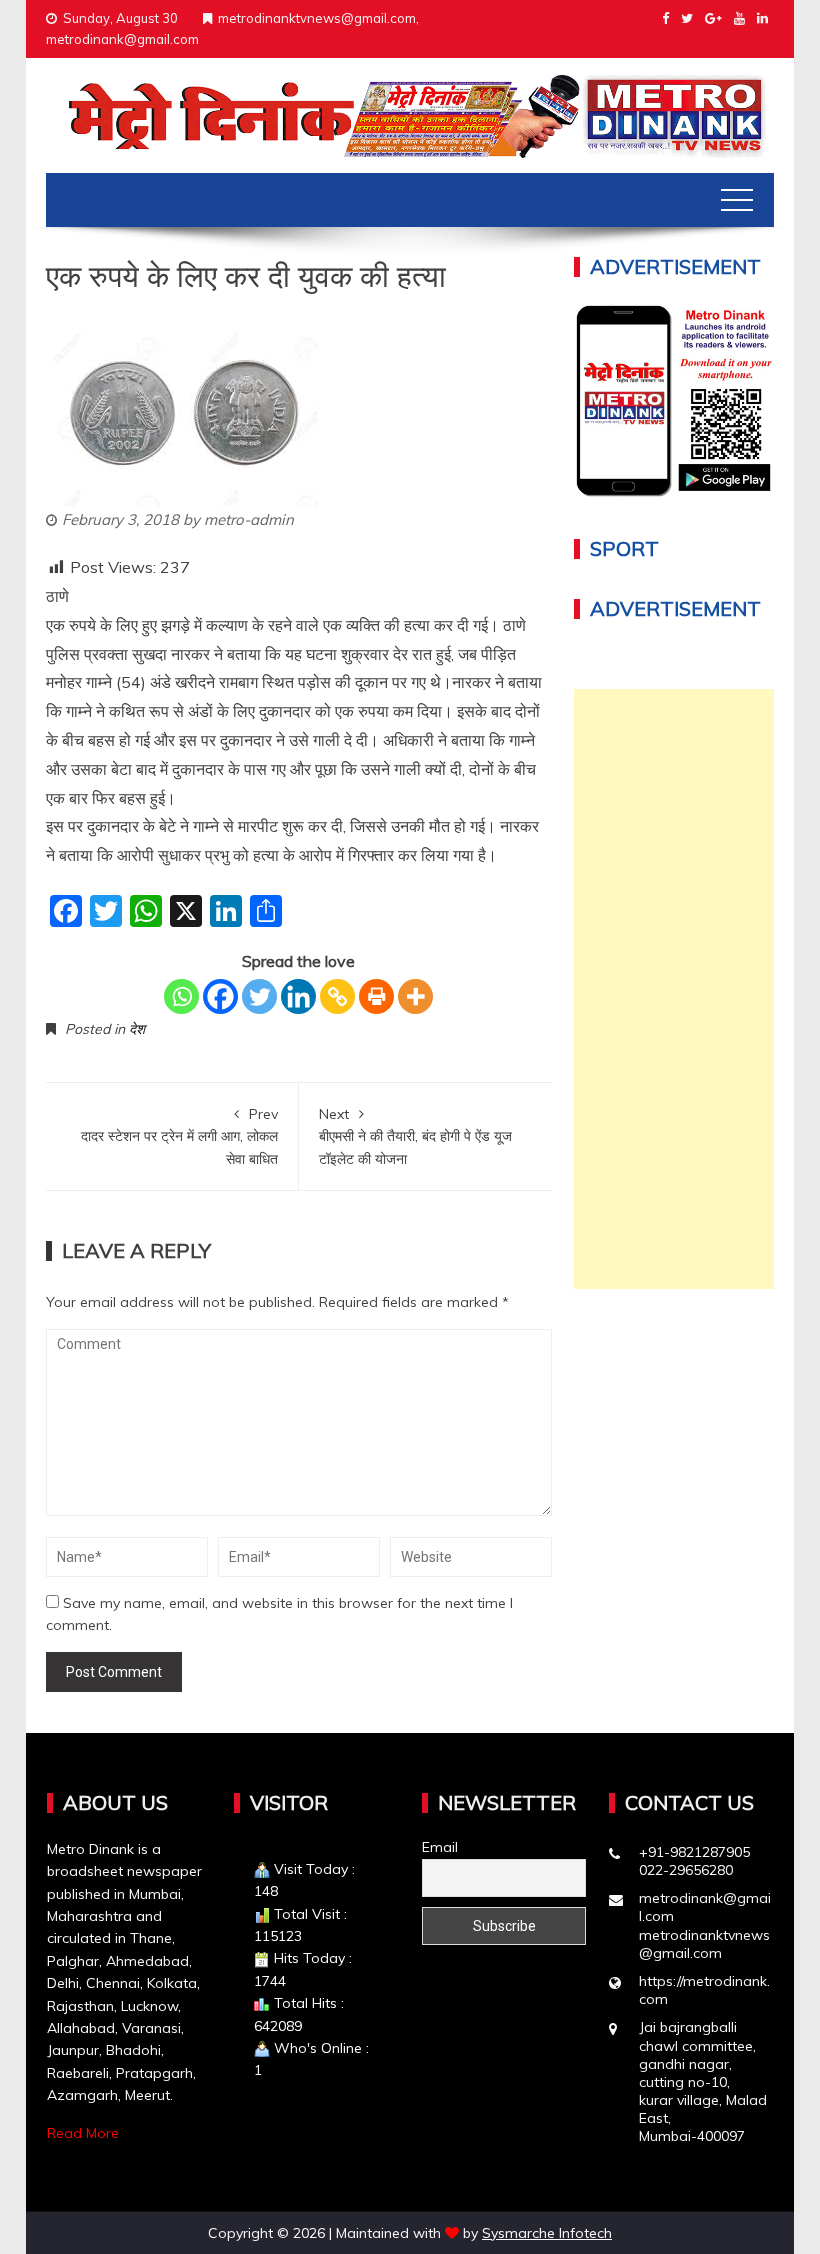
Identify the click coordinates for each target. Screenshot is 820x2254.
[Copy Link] (337, 996)
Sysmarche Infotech (547, 2233)
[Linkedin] (298, 996)
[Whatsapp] (181, 996)
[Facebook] (220, 996)
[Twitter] (259, 996)
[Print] (376, 996)
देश (137, 1029)
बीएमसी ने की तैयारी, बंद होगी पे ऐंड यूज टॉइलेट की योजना (415, 1136)
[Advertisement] (674, 989)
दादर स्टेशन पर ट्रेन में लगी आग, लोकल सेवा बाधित (179, 1136)
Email (440, 1847)
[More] (415, 996)
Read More (83, 2133)
